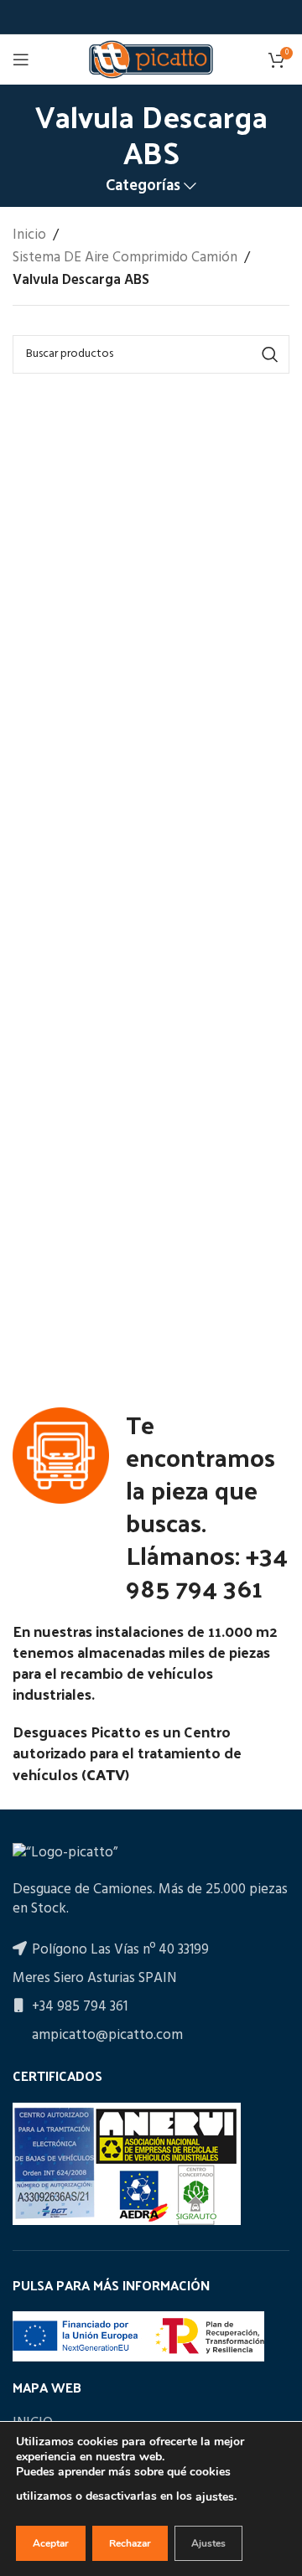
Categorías (143, 186)
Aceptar (51, 2543)
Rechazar (130, 2543)
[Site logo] (151, 59)
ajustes (215, 2497)
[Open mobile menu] (21, 59)
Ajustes (208, 2543)
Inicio (29, 235)
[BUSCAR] (270, 354)
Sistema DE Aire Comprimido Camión (125, 258)
